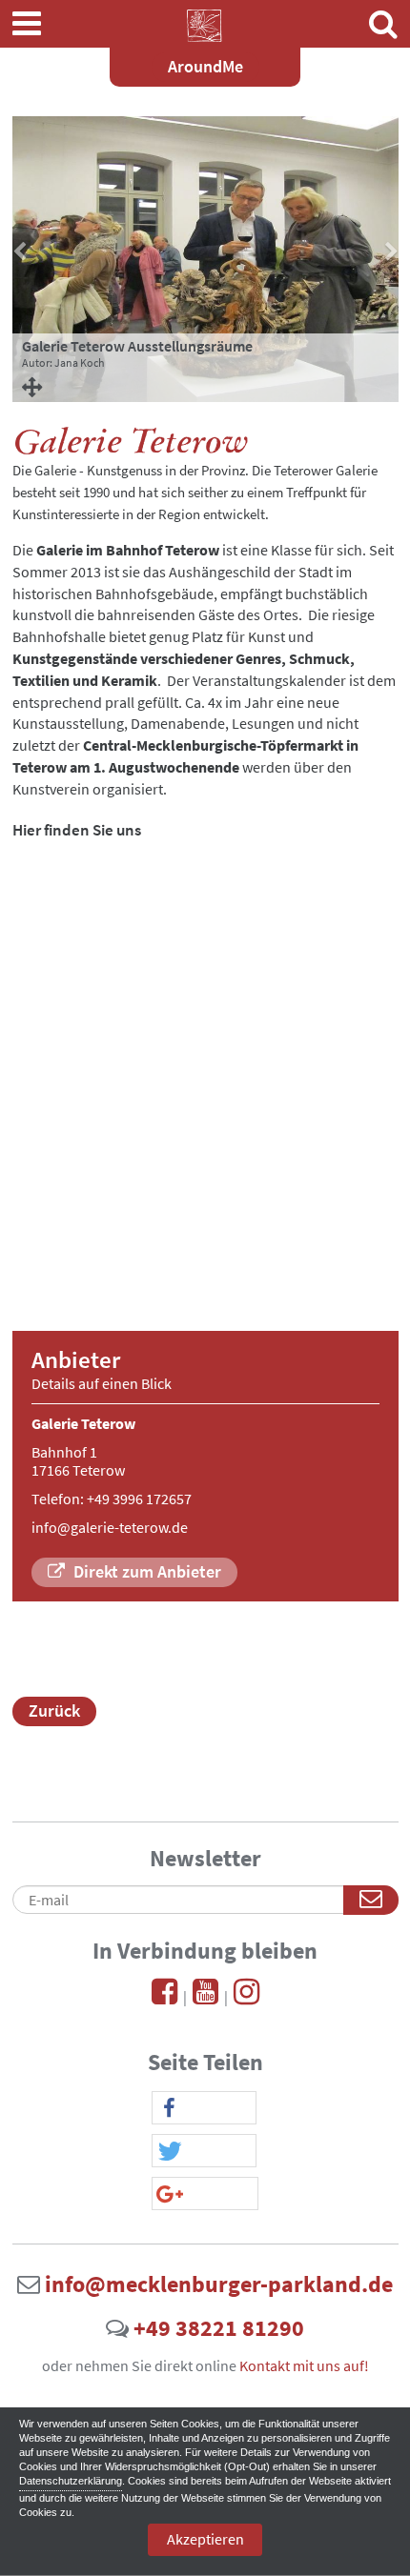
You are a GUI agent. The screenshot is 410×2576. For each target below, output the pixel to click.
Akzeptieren (205, 2539)
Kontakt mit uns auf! (304, 2365)
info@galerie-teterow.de (110, 1527)
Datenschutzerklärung (71, 2481)
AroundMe (205, 66)
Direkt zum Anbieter (145, 1571)
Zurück (54, 1711)
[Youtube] (205, 1997)
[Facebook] (164, 1997)
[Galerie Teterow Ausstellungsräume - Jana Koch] (205, 386)
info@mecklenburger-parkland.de (219, 2284)
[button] (204, 2109)
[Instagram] (246, 1997)
